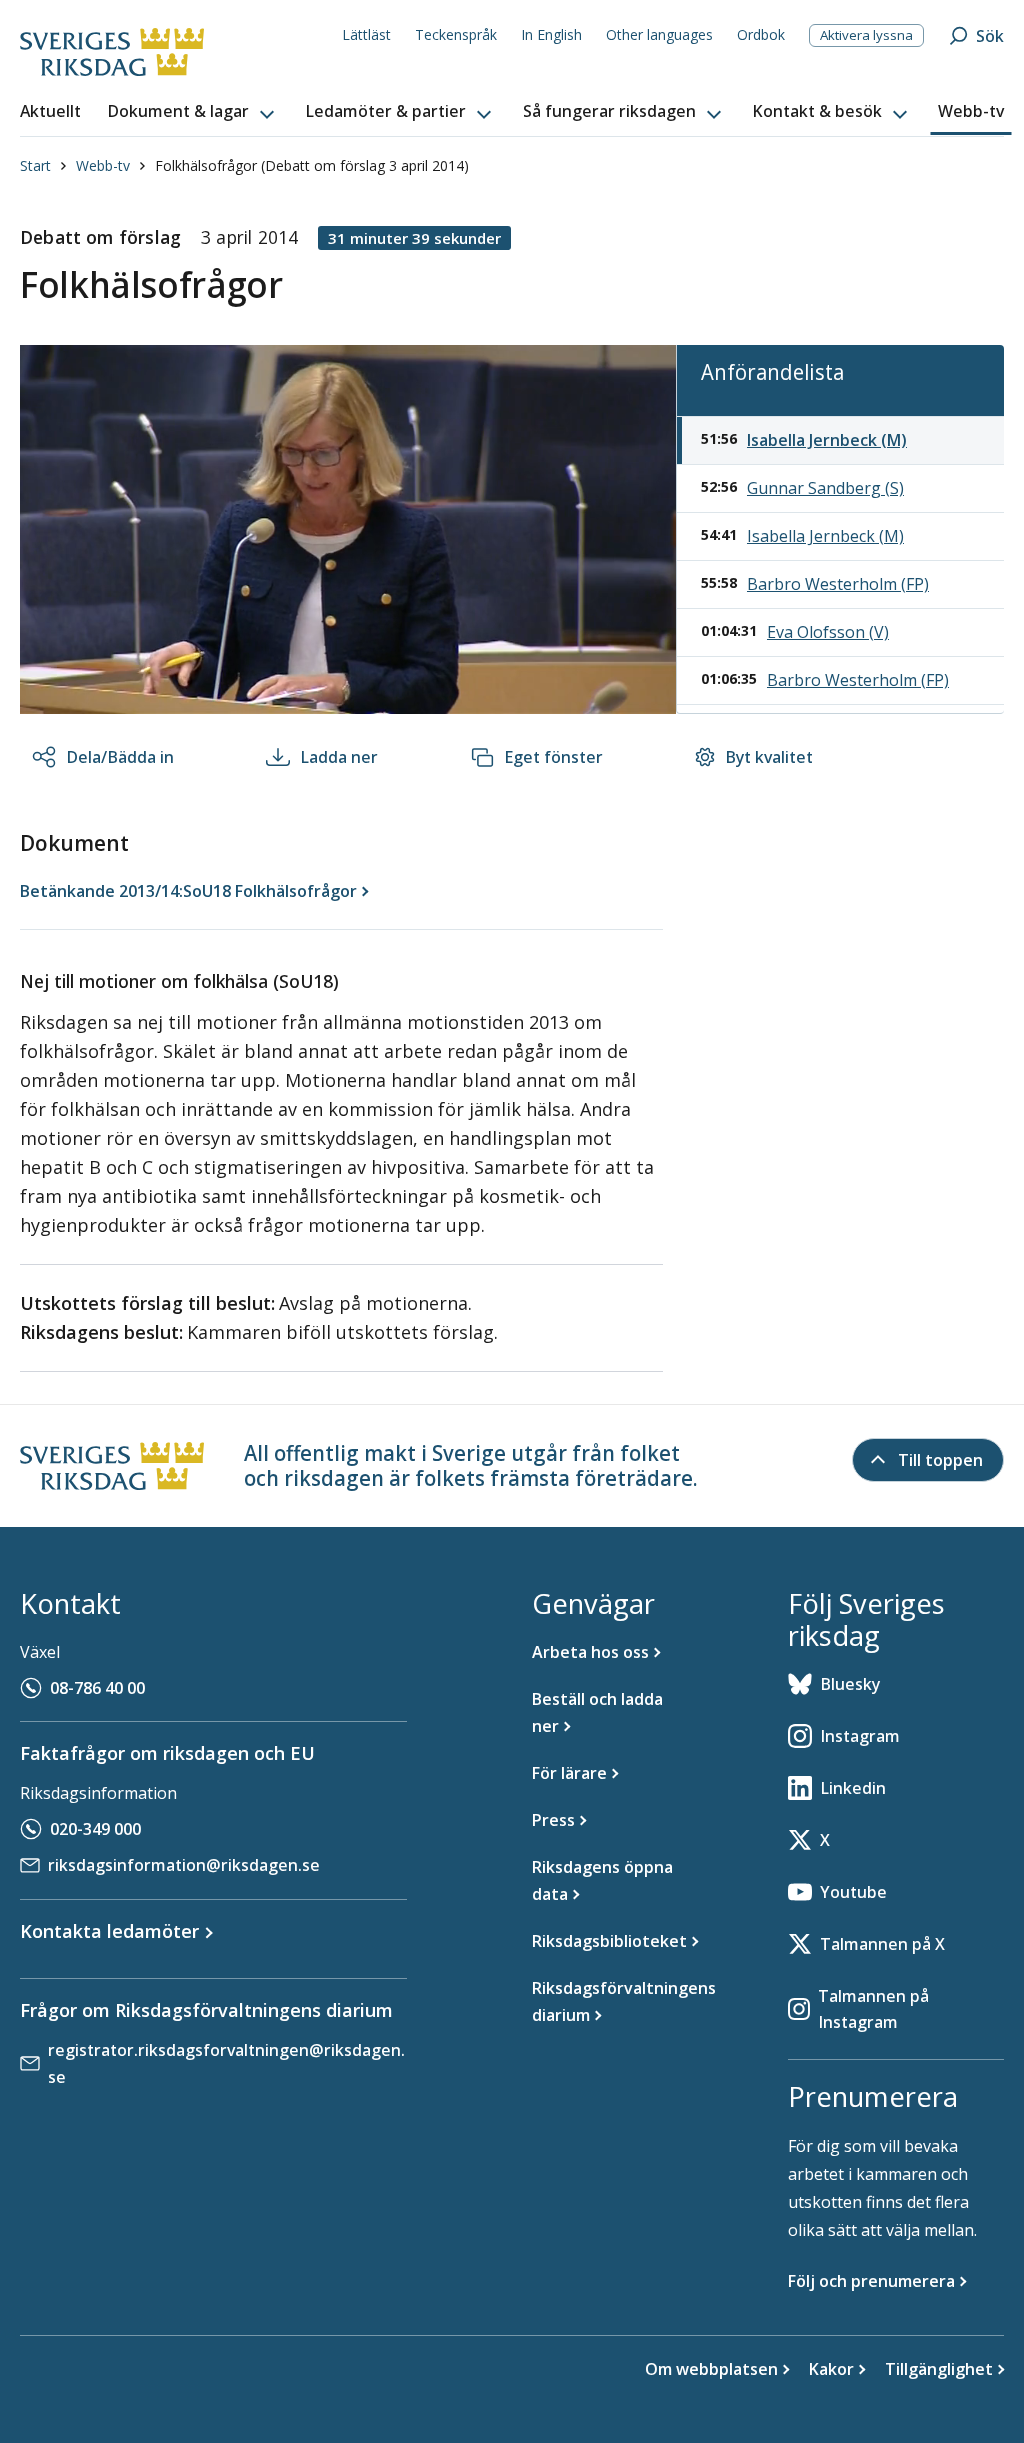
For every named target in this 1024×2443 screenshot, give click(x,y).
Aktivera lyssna (866, 35)
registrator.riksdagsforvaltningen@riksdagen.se (226, 2063)
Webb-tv (103, 165)
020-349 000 (95, 1829)
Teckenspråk (456, 34)
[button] (193, 112)
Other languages (659, 34)
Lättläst (366, 34)
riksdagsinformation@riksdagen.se (184, 1865)
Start (35, 165)
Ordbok (761, 34)
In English (551, 34)
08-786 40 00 (97, 1688)
